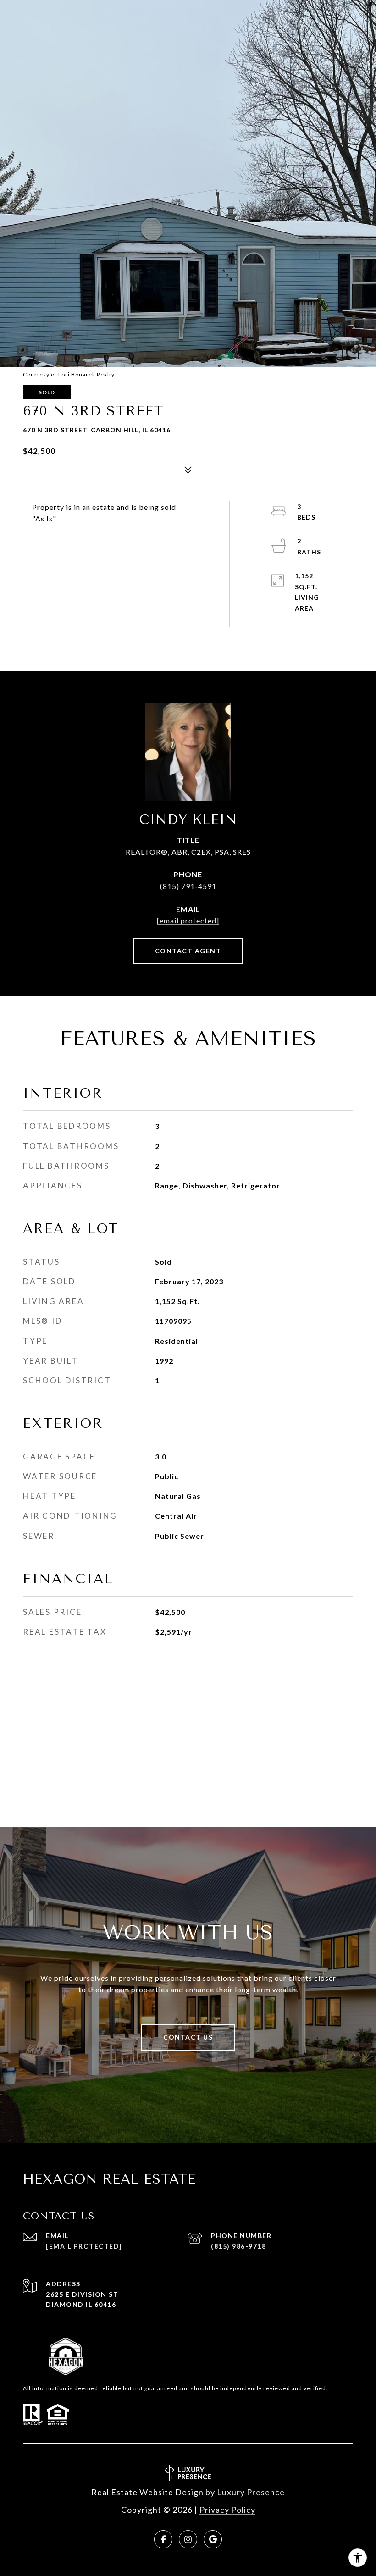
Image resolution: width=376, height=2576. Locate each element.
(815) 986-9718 (238, 2246)
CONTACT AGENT (188, 951)
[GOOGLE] (213, 2539)
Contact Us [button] (188, 2037)
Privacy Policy (227, 2510)
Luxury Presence (251, 2492)
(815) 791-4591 (188, 886)
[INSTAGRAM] (188, 2539)
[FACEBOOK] (163, 2539)
